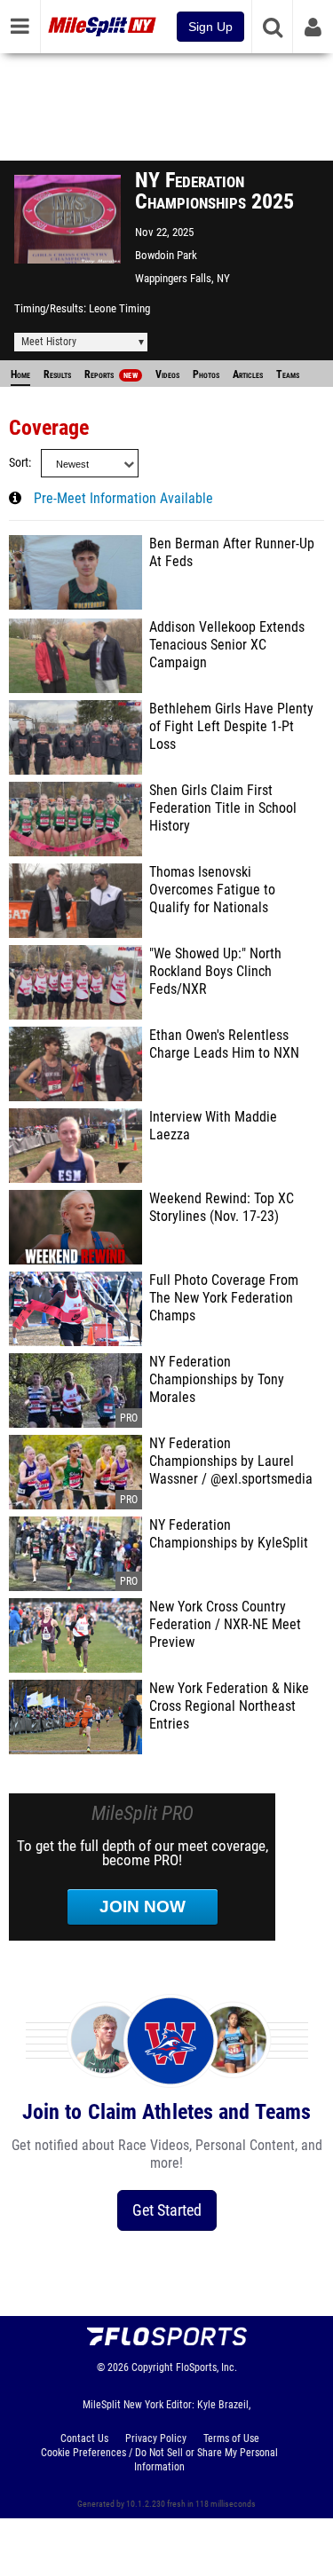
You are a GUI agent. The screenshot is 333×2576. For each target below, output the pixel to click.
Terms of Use (231, 2438)
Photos (206, 374)
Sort (19, 463)
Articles (248, 374)
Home (20, 374)
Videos (167, 374)
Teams (288, 374)
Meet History (49, 342)
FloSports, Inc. (206, 2367)
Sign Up (210, 27)
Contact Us (84, 2438)
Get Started (167, 2210)
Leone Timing (119, 308)
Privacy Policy (156, 2438)
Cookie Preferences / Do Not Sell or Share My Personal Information (159, 2460)
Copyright (152, 2367)
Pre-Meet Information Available (123, 499)
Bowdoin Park (166, 255)
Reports (111, 374)
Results (57, 374)
